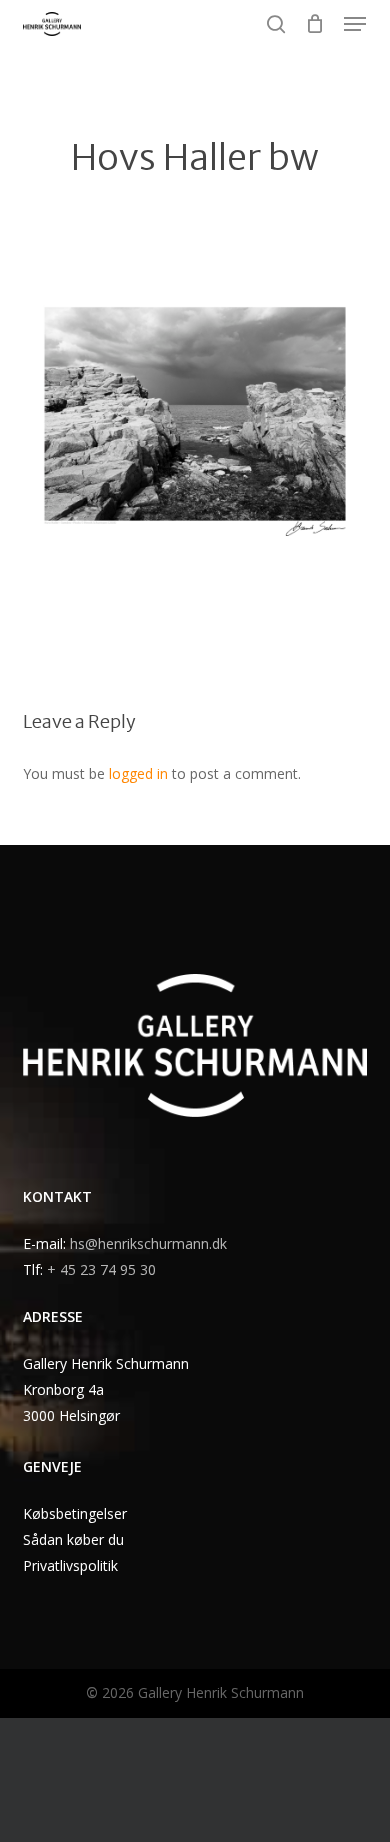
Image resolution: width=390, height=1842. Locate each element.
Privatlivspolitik (70, 1565)
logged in (138, 773)
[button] (355, 24)
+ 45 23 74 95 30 (101, 1269)
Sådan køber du (73, 1539)
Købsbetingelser (75, 1513)
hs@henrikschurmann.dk (148, 1243)
